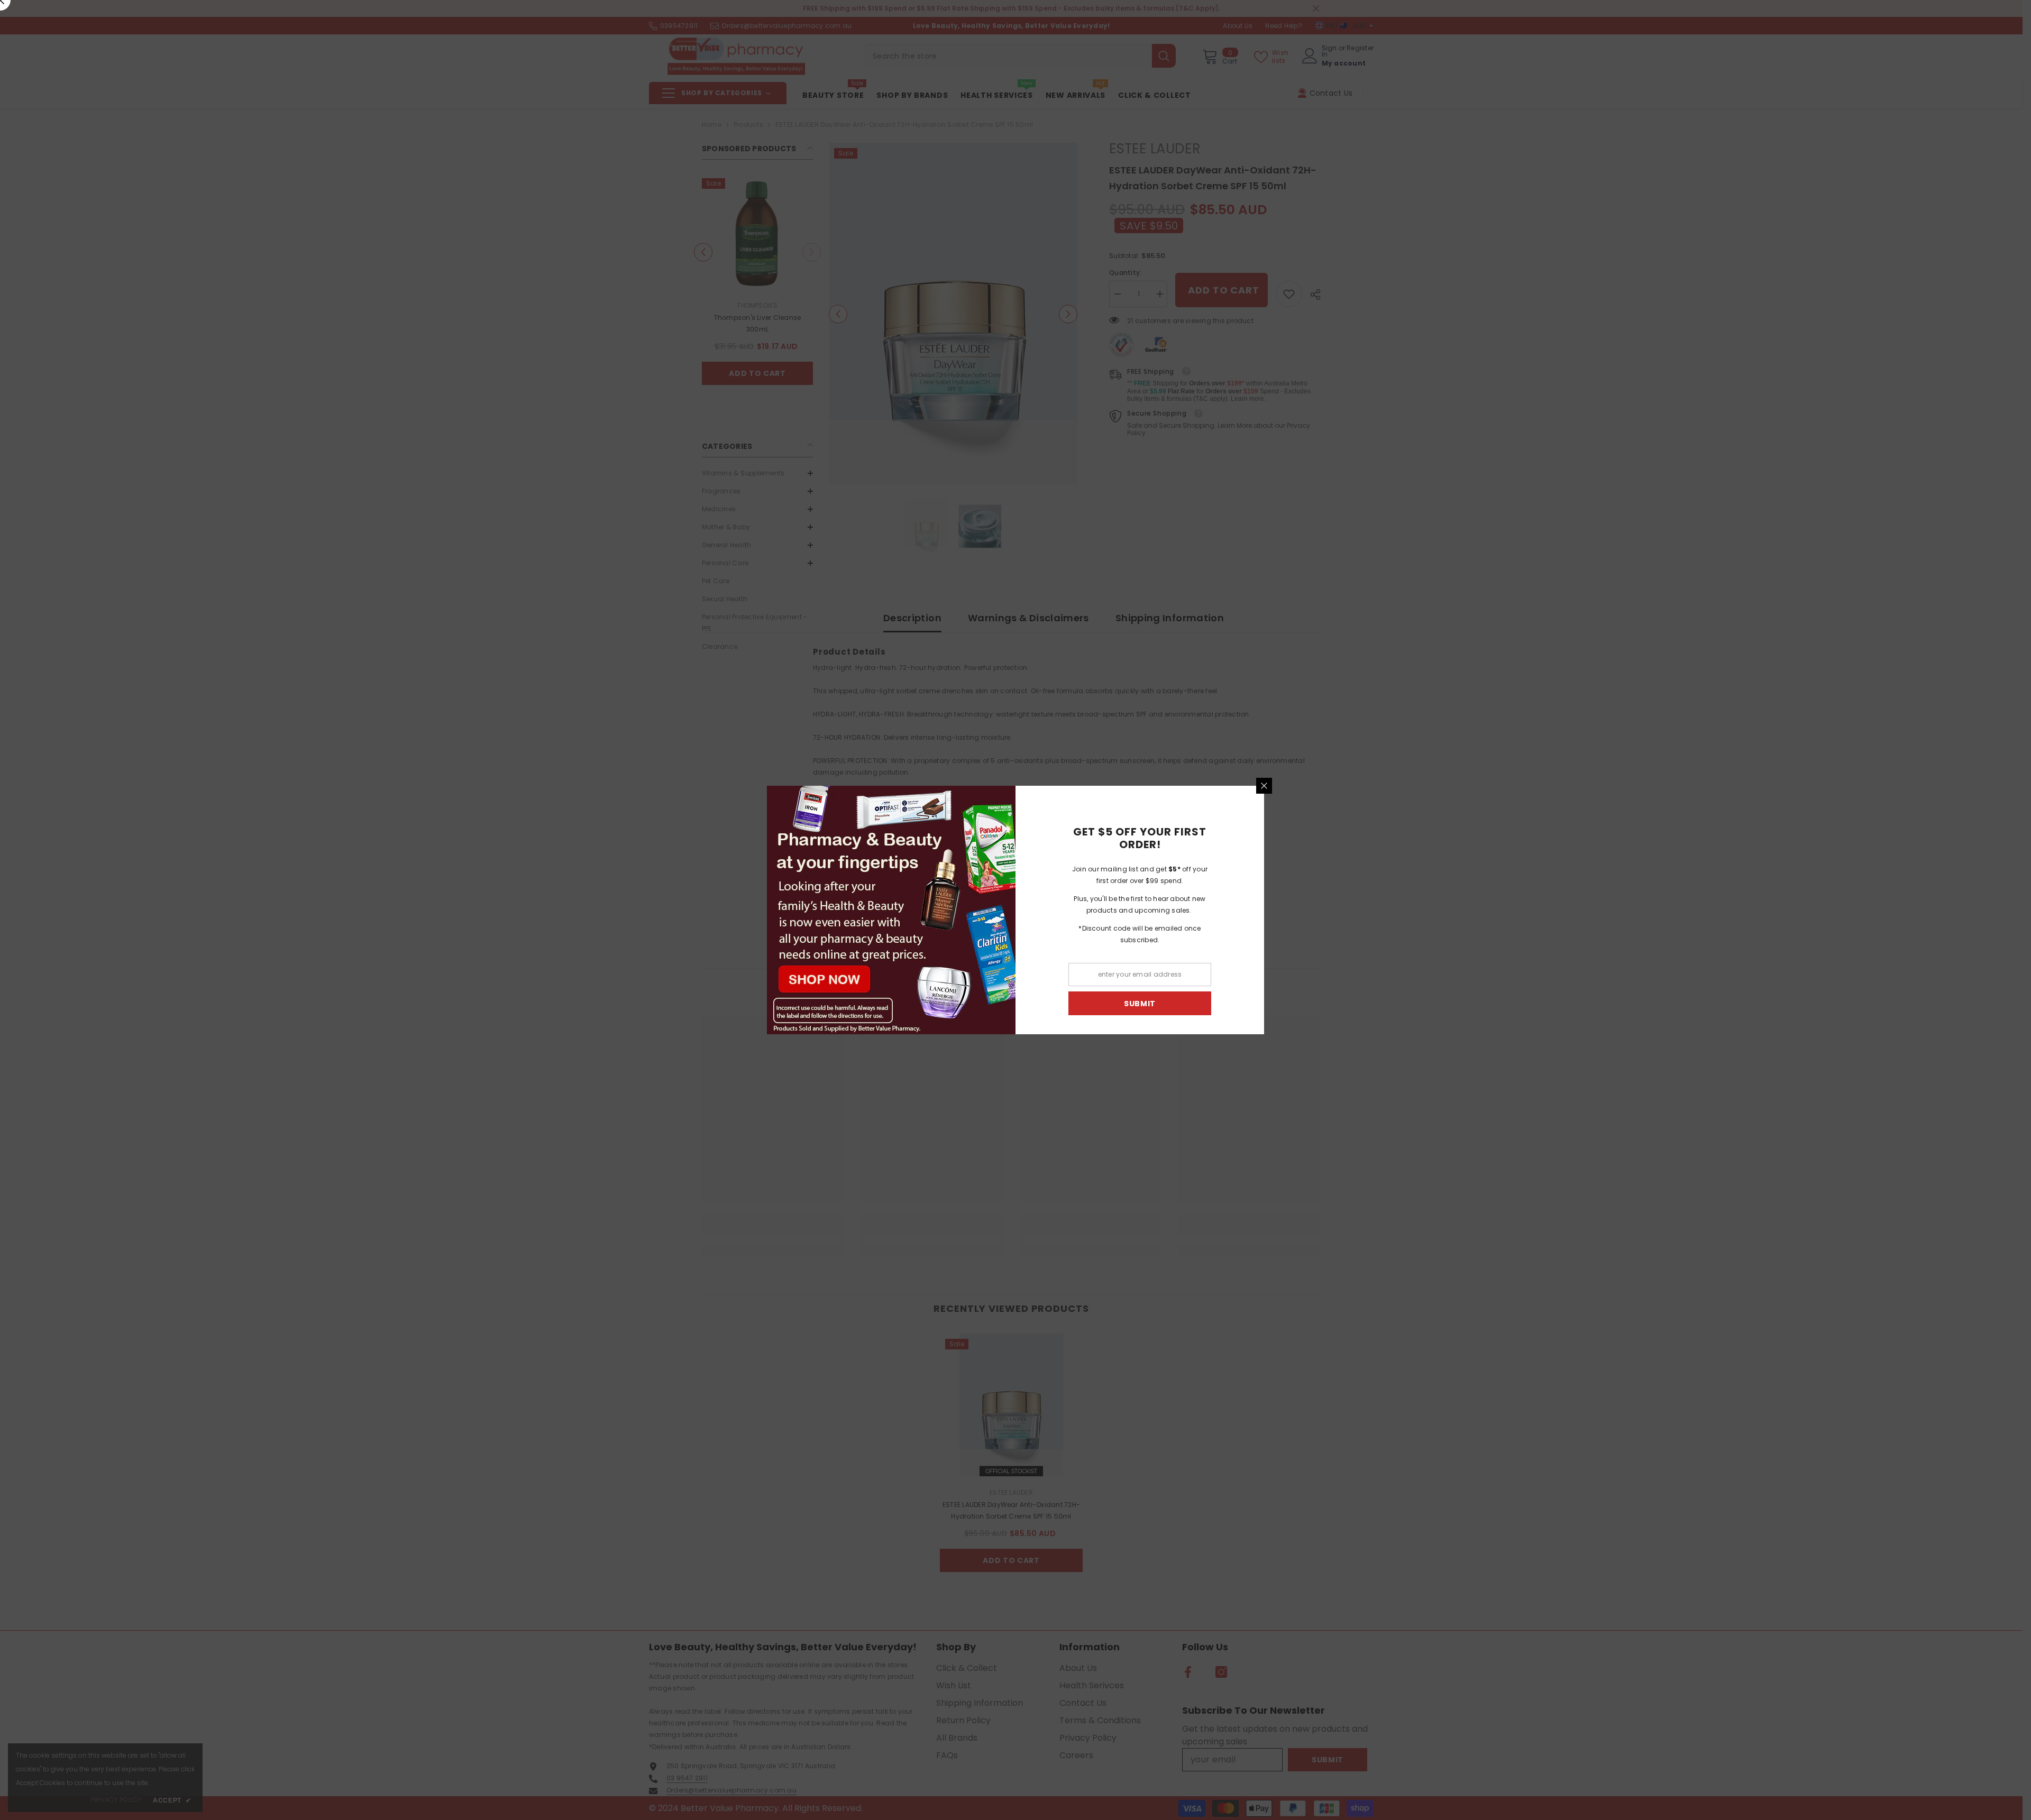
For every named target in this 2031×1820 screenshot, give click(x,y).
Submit (1140, 1004)
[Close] (1264, 786)
